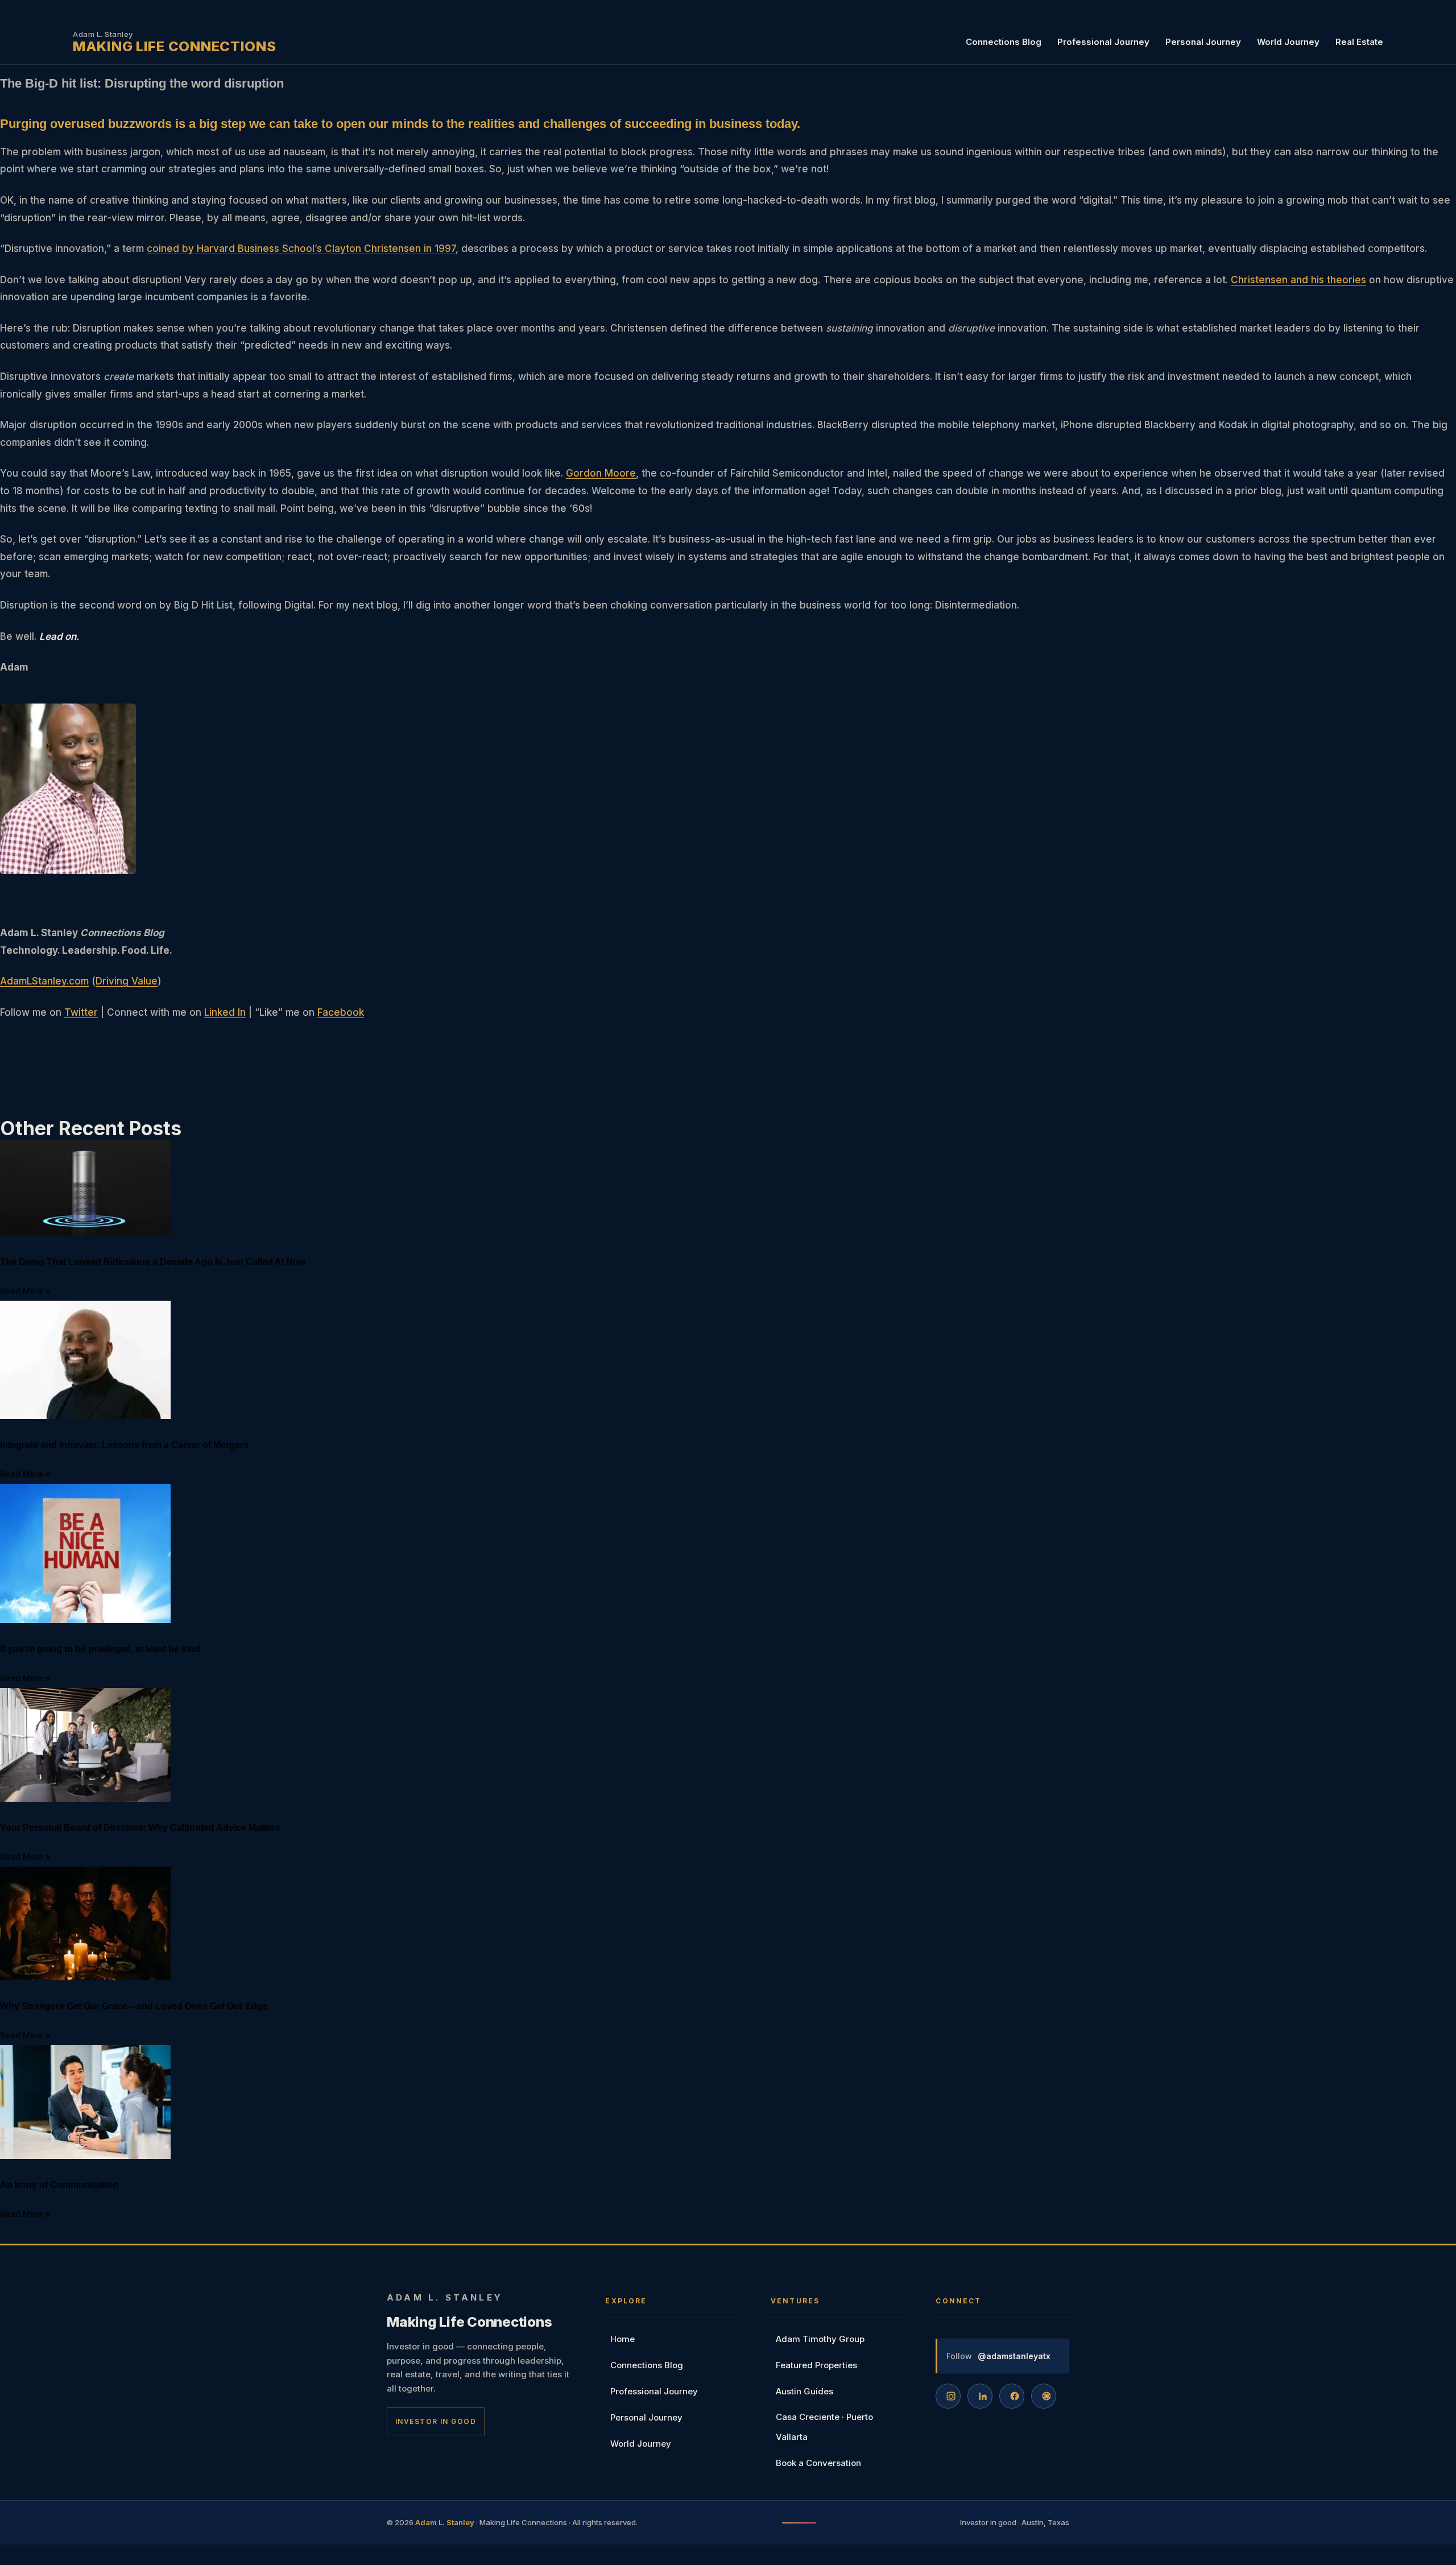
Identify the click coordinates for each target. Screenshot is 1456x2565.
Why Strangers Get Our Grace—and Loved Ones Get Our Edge (134, 2006)
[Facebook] (1012, 2396)
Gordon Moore (601, 473)
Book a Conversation (818, 2463)
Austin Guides (804, 2391)
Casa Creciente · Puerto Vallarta (824, 2427)
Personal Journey (1203, 42)
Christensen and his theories (1298, 280)
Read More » (25, 1291)
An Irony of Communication (59, 2185)
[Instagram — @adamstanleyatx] (948, 2396)
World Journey (1288, 42)
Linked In (225, 1012)
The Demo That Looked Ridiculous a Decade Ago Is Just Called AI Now (153, 1262)
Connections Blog (1004, 42)
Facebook (341, 1012)
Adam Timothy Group (820, 2339)
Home (622, 2339)
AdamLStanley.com (44, 981)
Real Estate (1359, 42)
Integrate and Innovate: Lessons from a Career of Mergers (124, 1445)
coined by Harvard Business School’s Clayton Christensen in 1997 (301, 249)
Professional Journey (1103, 42)
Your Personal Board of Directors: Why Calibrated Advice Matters (140, 1828)
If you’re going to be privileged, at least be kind (100, 1649)
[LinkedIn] (980, 2396)
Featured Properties (816, 2365)
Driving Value (127, 981)
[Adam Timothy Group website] (1044, 2396)
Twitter (81, 1012)
